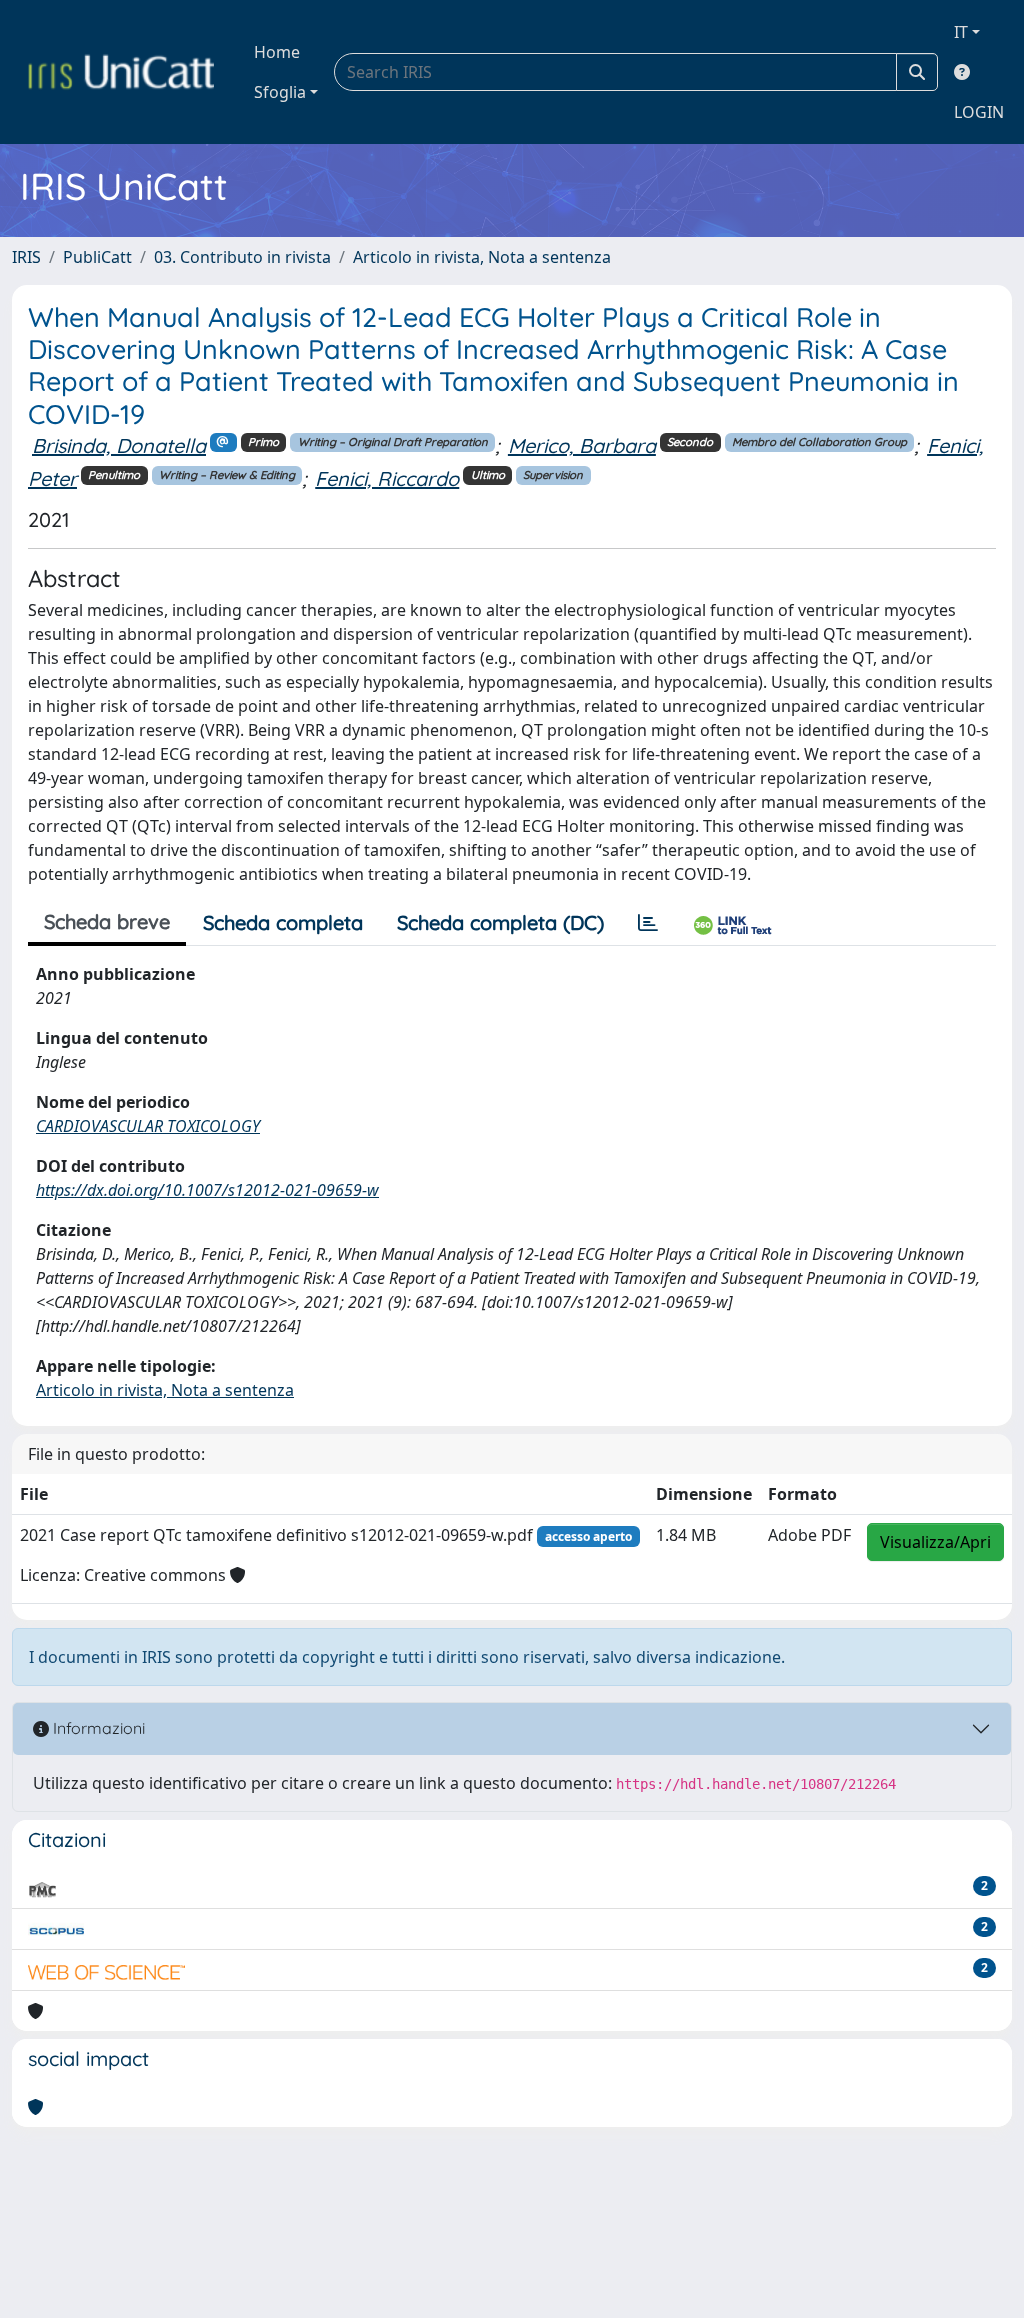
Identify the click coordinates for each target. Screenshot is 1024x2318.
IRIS (26, 257)
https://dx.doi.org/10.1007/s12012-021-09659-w (207, 1190)
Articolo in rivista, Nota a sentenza (482, 257)
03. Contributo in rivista (242, 257)
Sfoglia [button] (280, 92)
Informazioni (97, 1728)
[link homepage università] (121, 72)
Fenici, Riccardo (387, 478)
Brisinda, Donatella (119, 445)
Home (277, 52)
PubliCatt (97, 257)
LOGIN (979, 112)
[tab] (648, 923)
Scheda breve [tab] (107, 921)
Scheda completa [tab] (283, 922)
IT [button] (961, 32)
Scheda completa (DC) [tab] (500, 922)
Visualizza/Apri (935, 1542)
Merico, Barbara (582, 445)
